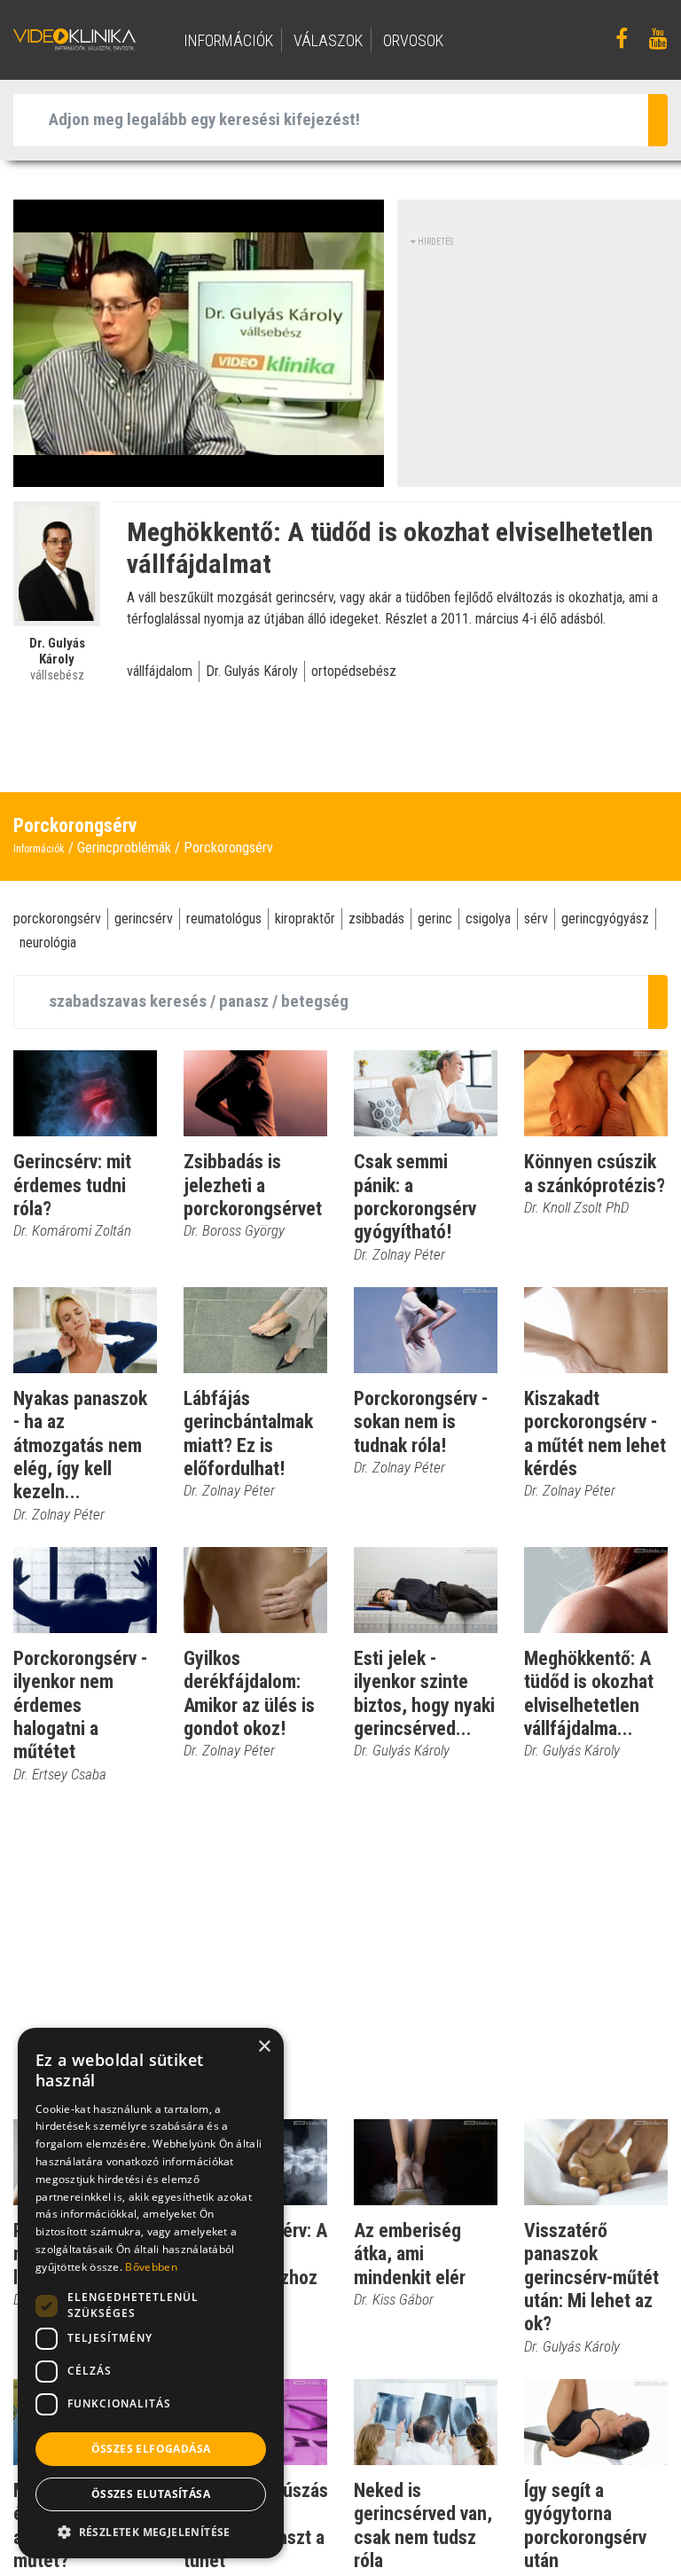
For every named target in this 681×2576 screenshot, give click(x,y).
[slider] (197, 474)
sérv (536, 919)
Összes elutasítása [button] (151, 2494)
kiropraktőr (305, 919)
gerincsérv (144, 919)
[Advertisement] (546, 359)
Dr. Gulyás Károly (252, 671)
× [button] (264, 2047)
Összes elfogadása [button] (151, 2449)
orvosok (413, 40)
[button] (151, 2532)
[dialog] (151, 2293)
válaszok (328, 40)
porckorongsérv (57, 919)
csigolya (488, 919)
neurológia (48, 942)
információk (228, 40)
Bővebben (151, 2267)
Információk (39, 849)
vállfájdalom (160, 671)
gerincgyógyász (605, 919)
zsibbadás (376, 919)
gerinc (435, 919)
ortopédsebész (354, 671)
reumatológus (224, 919)
